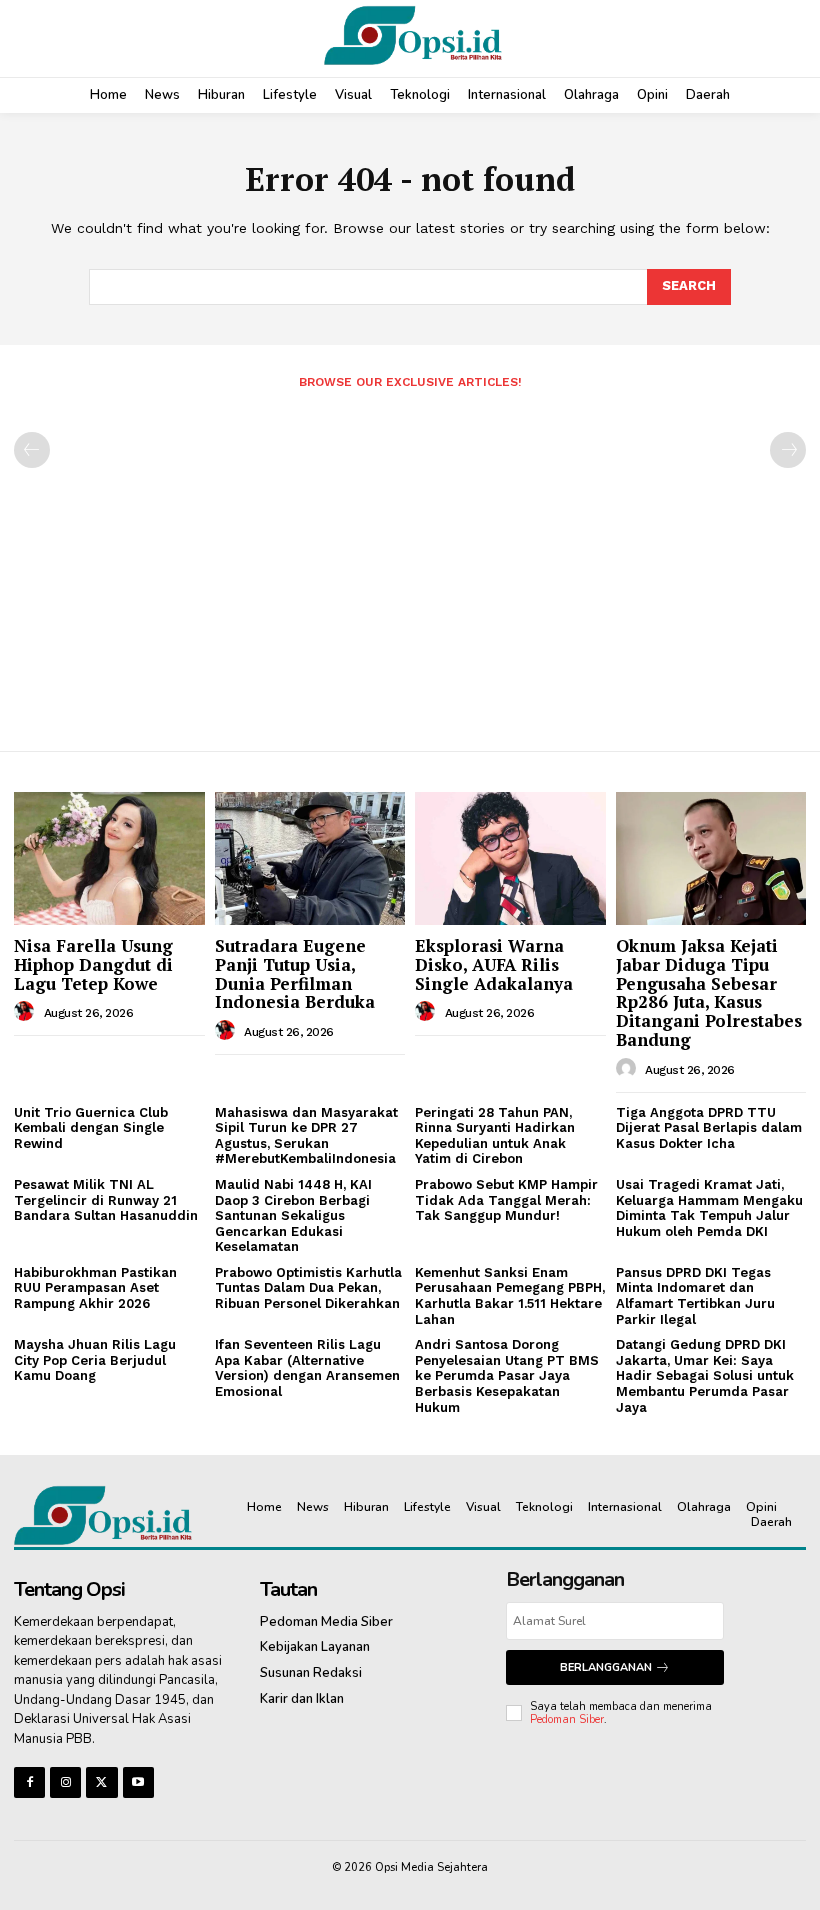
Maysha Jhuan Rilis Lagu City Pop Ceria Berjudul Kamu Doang (95, 1360)
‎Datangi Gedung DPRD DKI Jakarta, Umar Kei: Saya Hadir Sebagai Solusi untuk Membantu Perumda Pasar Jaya (705, 1375)
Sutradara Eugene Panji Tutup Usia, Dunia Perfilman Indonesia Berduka (295, 973)
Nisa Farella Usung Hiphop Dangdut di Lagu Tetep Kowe (93, 964)
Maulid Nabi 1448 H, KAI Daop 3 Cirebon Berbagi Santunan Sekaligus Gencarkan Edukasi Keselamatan (293, 1215)
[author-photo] (27, 1012)
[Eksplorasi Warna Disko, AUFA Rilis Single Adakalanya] (510, 858)
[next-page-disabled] (788, 450)
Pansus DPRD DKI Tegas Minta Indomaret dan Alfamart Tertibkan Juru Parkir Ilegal (695, 1296)
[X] (101, 1782)
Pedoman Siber (567, 1719)
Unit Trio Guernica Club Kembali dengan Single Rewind (91, 1128)
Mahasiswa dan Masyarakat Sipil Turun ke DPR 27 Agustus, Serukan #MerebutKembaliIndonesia (306, 1136)
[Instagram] (65, 1782)
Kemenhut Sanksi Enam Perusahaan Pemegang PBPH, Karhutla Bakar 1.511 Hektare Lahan (510, 1296)
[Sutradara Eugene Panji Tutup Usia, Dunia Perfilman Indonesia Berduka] (310, 858)
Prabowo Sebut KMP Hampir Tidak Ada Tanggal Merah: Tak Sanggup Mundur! (506, 1200)
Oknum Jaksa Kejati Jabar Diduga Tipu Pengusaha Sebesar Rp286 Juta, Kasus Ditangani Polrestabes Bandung (709, 992)
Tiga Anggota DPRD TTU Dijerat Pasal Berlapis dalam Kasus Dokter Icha (709, 1128)
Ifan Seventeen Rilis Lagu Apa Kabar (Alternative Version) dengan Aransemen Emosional (307, 1368)
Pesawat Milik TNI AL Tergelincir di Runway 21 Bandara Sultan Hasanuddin (106, 1200)
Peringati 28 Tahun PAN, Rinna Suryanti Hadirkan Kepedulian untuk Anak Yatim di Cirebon (495, 1136)
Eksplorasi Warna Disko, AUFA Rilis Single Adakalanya (494, 964)
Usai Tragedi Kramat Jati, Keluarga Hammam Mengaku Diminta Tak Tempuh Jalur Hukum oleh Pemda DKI (709, 1208)
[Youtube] (138, 1782)
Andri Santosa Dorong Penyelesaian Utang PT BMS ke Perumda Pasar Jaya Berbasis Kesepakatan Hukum (507, 1375)
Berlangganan (606, 1667)
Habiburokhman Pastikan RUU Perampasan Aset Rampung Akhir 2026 (95, 1288)
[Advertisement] (410, 562)
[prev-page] (32, 450)
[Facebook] (29, 1782)
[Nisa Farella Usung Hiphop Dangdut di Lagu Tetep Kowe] (109, 858)
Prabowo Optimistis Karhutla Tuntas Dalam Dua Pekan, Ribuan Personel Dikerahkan (308, 1288)
